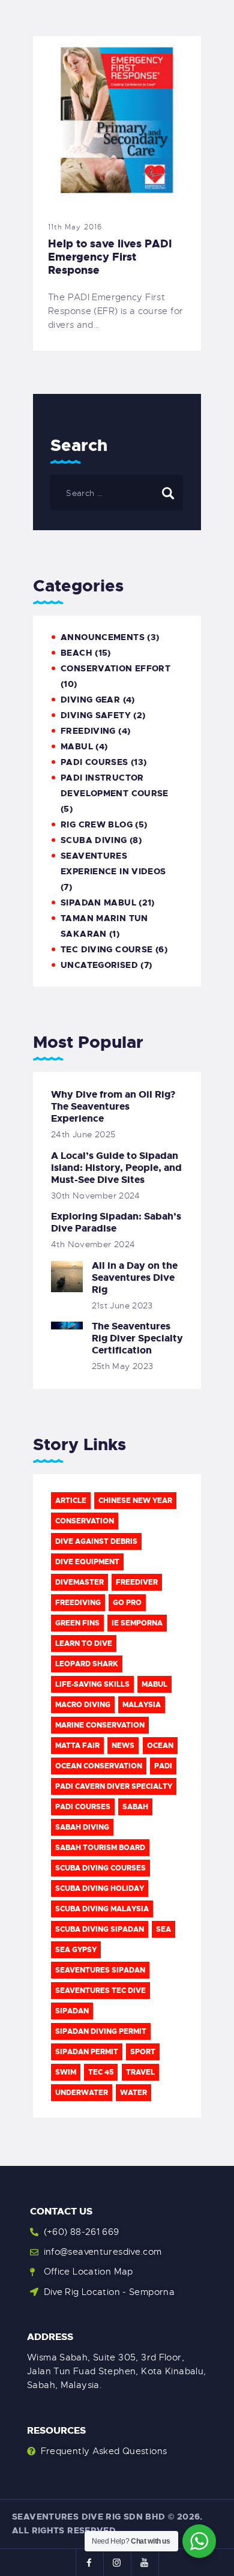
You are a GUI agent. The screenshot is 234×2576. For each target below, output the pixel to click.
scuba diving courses (100, 1868)
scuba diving (94, 840)
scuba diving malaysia (102, 1909)
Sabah (135, 1807)
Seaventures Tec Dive (100, 1991)
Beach (76, 653)
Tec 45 (101, 2072)
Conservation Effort (115, 668)
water (133, 2093)
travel (140, 2072)
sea (163, 1929)
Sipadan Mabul (98, 903)
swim (66, 2072)
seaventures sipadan (100, 1970)
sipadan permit (87, 2052)
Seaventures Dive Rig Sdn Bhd (89, 2517)
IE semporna (137, 1623)
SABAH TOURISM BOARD (100, 1848)
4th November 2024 (93, 1244)
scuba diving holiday (100, 1888)
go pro (127, 1603)
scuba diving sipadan (100, 1929)
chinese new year (135, 1501)
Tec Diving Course (106, 949)
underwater (82, 2093)
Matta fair (77, 1746)
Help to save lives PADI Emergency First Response (110, 257)
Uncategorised (99, 965)
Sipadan (72, 2011)
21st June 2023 (122, 1305)
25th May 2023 (123, 1366)
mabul (77, 746)
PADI (163, 1766)
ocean (160, 1746)
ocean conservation (99, 1766)
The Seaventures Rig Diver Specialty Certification (137, 1338)
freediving (78, 1603)
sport (143, 2052)
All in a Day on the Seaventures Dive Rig (135, 1278)
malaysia (142, 1705)
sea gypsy (76, 1950)
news (123, 1746)
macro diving (83, 1705)
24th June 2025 (83, 1134)
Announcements (103, 637)
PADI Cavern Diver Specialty (114, 1786)
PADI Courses (94, 762)
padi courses (83, 1807)
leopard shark (87, 1664)
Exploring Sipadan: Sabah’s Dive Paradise (116, 1223)
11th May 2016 (75, 227)
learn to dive (84, 1643)
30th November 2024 (96, 1196)
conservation (85, 1521)
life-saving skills (92, 1684)
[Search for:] (117, 493)
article (71, 1501)
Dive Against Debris (96, 1541)
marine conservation (100, 1725)
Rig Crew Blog (97, 824)
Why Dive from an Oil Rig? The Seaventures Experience (113, 1107)
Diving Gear (90, 700)
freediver (137, 1582)
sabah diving (82, 1827)
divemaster (79, 1582)
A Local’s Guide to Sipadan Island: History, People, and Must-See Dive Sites (116, 1168)
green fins (77, 1623)
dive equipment (87, 1562)
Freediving (88, 731)
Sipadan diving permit (101, 2031)
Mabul (154, 1684)
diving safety (96, 715)
